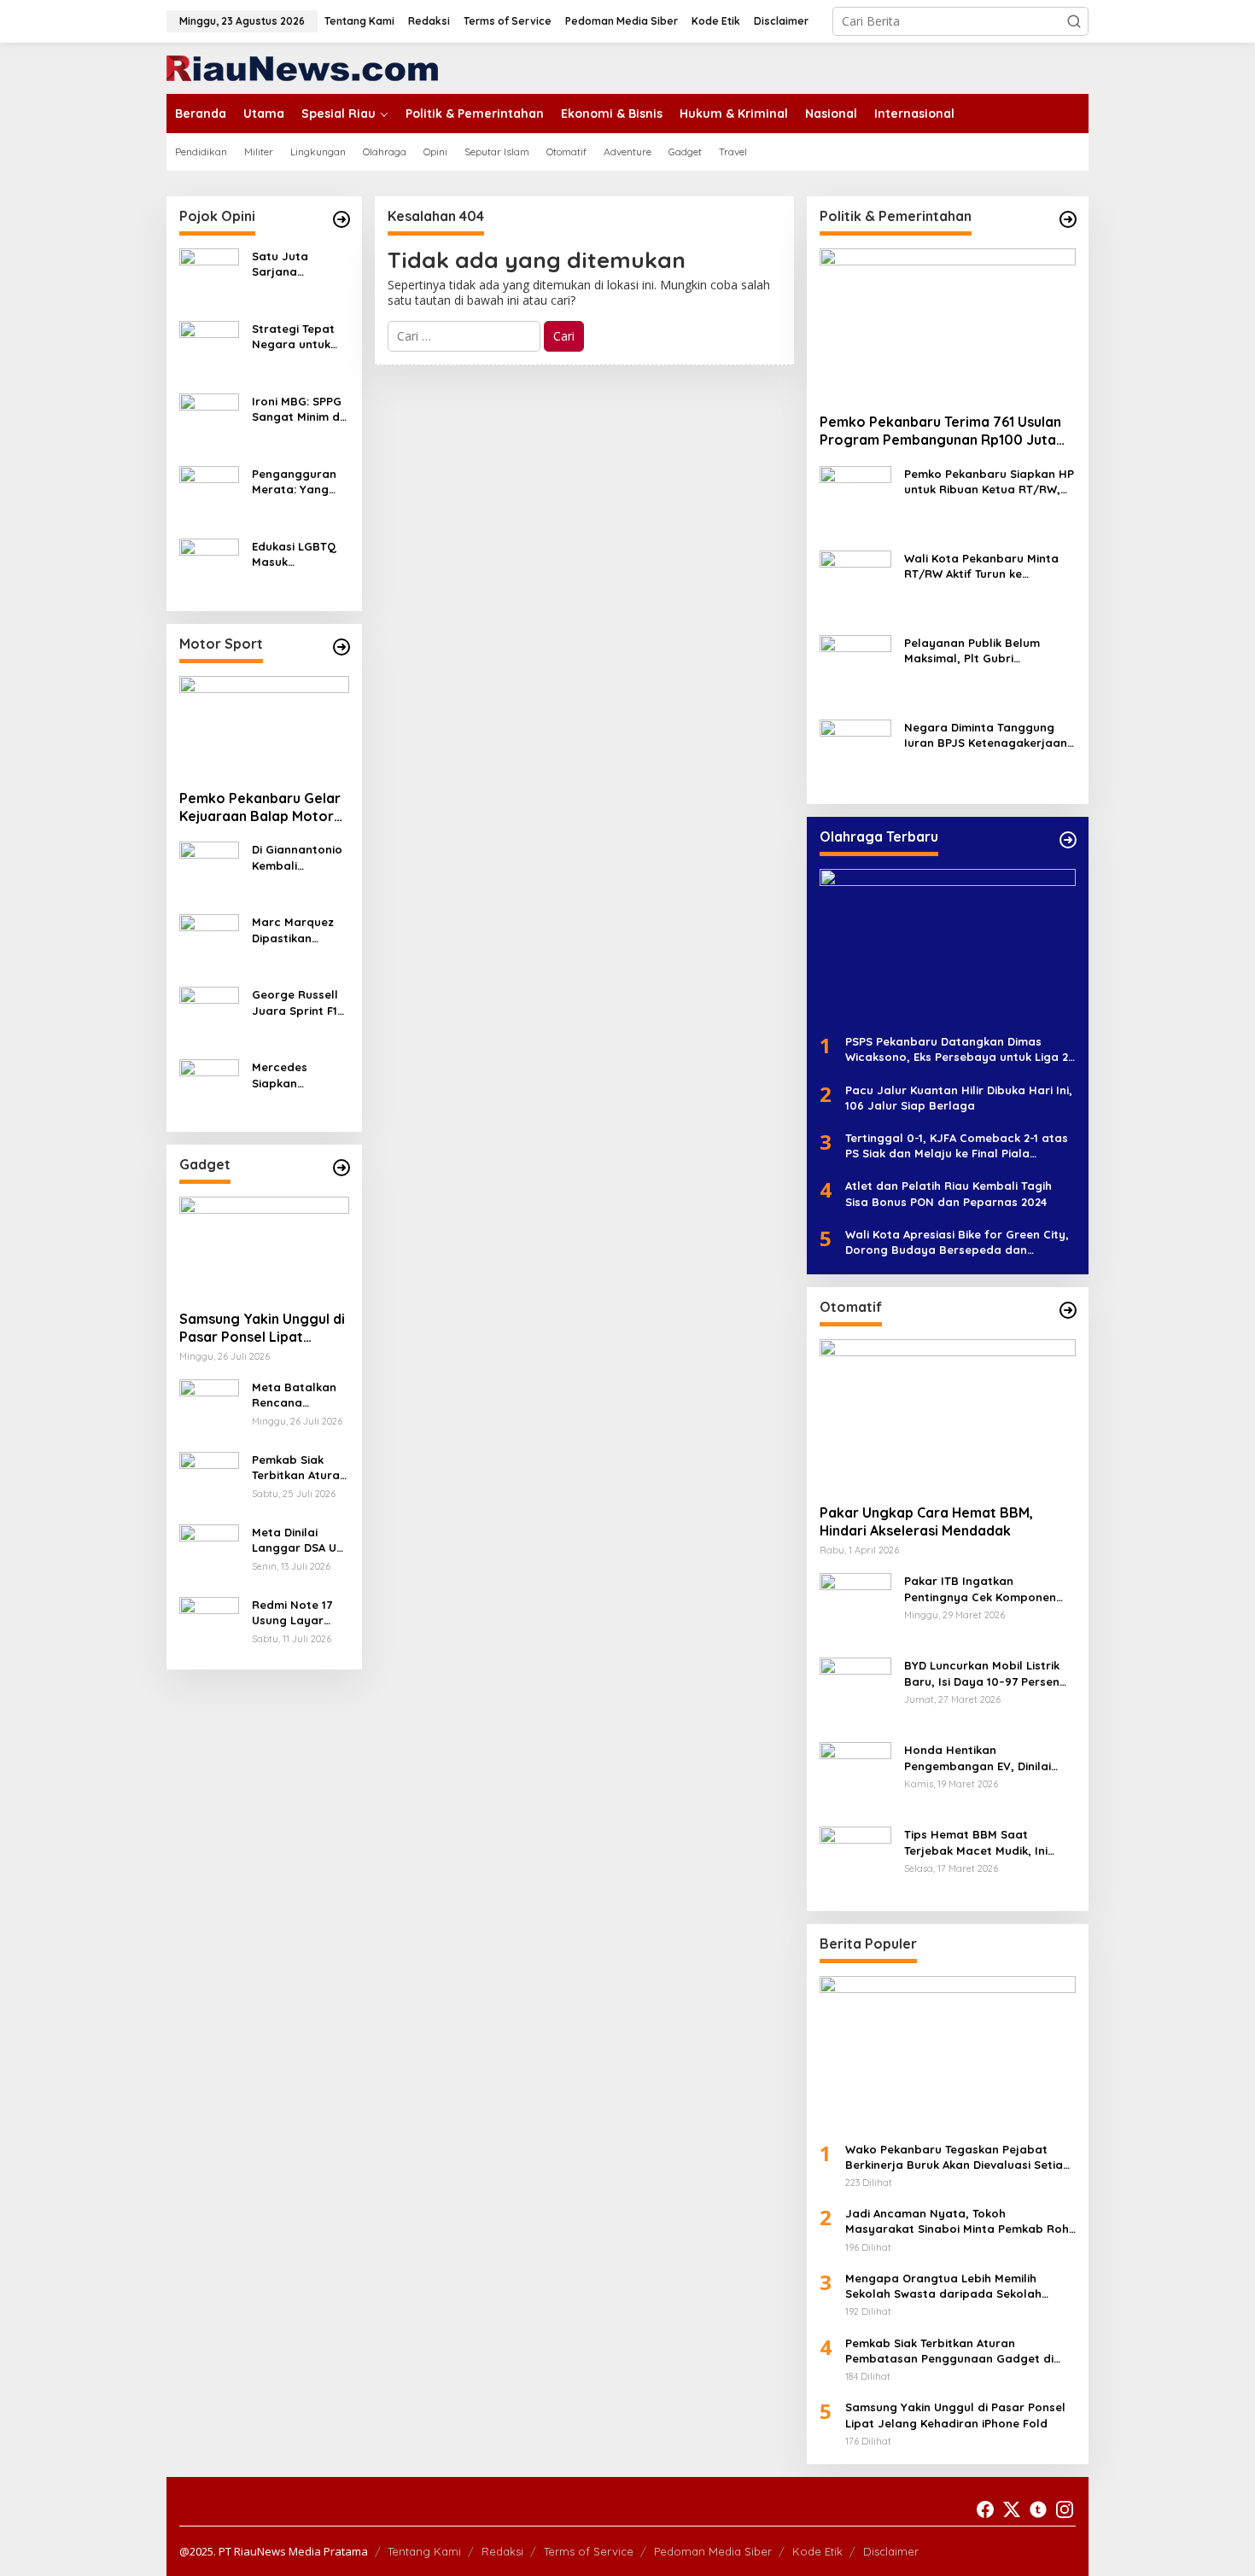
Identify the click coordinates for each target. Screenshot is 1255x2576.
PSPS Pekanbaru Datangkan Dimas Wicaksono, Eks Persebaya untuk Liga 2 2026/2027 (957, 1049)
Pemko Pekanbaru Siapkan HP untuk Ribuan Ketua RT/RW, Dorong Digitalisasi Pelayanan (990, 482)
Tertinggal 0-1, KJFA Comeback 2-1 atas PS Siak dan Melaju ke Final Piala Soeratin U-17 (957, 1146)
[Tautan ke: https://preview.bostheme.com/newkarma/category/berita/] (341, 1168)
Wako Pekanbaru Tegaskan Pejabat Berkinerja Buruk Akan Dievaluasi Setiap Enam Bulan (958, 2157)
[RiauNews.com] (302, 67)
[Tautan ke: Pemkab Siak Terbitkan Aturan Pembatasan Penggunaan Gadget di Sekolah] (209, 1480)
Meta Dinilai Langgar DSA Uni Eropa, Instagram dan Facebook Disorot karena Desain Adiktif (299, 1540)
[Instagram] (1065, 2509)
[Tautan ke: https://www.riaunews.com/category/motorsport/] (341, 647)
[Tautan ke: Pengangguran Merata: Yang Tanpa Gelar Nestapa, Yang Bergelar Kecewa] (209, 495)
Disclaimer (891, 2551)
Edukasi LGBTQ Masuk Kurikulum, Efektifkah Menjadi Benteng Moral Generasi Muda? (300, 554)
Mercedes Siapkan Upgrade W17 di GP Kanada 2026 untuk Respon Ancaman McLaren (298, 1075)
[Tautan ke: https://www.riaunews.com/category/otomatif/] (1068, 1310)
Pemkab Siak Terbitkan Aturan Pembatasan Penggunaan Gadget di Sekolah (299, 1468)
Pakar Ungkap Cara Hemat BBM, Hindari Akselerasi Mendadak (926, 1521)
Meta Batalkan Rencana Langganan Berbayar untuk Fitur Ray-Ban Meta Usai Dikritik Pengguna (297, 1395)
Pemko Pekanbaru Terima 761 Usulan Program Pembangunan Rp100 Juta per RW (940, 431)
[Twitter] (1012, 2509)
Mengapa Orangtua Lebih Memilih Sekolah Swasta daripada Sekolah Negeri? (943, 2286)
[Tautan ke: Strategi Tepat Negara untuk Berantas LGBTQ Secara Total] (209, 350)
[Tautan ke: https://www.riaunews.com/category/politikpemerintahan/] (1068, 219)
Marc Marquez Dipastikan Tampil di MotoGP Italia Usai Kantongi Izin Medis (293, 930)
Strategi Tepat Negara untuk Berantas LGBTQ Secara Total (299, 337)
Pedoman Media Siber (713, 2551)
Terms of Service (589, 2551)
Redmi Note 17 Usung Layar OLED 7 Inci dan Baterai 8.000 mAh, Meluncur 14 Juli (300, 1613)
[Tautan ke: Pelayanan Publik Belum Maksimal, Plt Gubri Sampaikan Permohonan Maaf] (855, 670)
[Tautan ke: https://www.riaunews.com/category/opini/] (341, 219)
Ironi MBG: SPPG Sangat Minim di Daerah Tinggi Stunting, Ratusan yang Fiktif (297, 409)
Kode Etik (817, 2551)
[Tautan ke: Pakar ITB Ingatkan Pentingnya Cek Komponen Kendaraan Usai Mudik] (855, 1608)
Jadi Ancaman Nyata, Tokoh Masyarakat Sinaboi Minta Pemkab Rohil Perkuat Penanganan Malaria (960, 2221)
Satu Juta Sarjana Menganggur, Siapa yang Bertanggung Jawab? (290, 264)
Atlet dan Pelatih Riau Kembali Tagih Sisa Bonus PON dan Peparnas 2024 (949, 1193)
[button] (1074, 21)
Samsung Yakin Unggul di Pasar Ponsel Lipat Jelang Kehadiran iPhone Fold (262, 1328)
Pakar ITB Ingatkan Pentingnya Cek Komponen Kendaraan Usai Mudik (980, 1589)
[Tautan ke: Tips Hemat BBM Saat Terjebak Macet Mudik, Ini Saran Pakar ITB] (855, 1861)
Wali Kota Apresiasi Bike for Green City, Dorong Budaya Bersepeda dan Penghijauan (957, 1242)
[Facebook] (985, 2509)
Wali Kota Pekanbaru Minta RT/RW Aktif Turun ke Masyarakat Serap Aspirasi (981, 566)
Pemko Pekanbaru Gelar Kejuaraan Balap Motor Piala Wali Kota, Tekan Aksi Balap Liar (260, 807)
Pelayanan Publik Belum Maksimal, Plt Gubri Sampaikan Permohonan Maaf (974, 651)
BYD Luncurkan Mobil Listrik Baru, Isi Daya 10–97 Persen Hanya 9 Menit (982, 1673)
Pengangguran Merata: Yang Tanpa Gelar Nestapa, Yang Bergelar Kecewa (295, 482)
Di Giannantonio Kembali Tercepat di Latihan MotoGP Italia (298, 857)
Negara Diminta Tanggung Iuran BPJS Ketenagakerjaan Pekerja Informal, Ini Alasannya (986, 735)
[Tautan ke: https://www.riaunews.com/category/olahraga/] (1068, 840)
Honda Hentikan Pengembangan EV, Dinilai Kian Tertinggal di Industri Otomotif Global (978, 1758)
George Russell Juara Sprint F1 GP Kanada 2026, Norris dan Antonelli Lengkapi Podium (300, 1002)
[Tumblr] (1038, 2509)
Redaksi (502, 2551)
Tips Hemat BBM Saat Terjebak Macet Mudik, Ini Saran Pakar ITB (976, 1842)
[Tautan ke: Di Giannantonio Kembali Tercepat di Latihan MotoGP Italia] (209, 870)
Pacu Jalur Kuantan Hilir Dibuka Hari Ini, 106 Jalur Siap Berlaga (959, 1098)
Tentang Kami (424, 2551)
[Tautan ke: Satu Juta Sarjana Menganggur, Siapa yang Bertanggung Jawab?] (209, 277)
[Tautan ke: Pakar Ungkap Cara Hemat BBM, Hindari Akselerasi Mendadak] (948, 1415)
